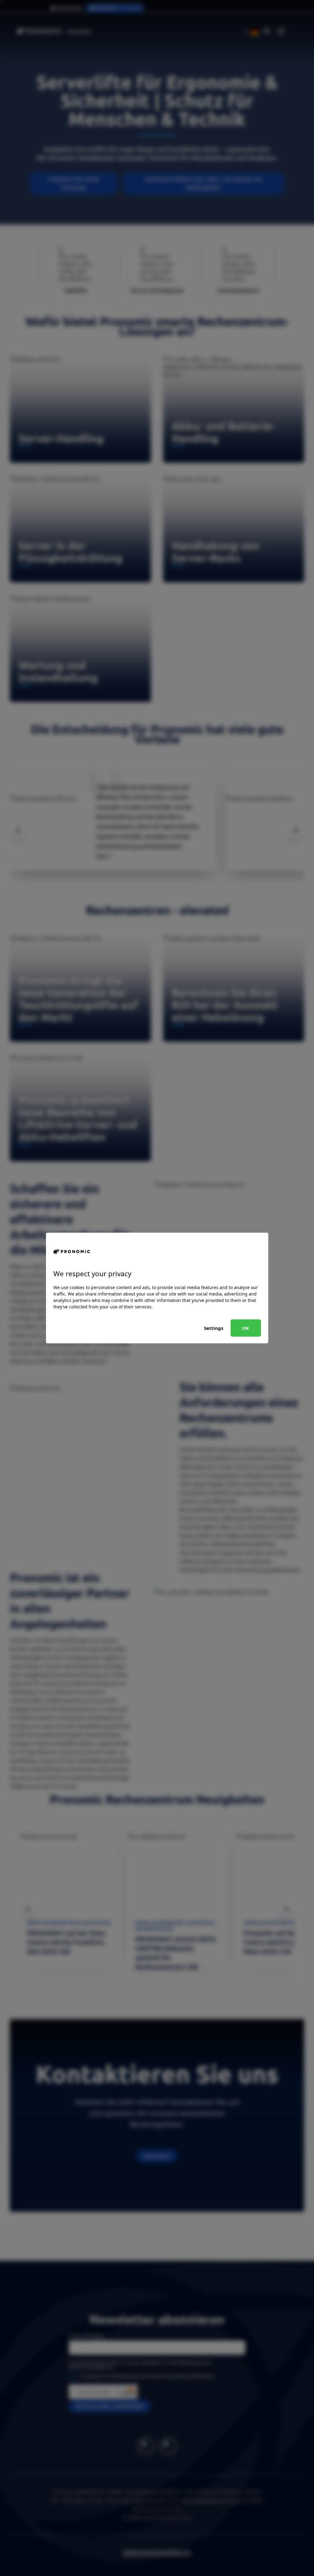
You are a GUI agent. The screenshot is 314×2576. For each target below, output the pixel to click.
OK (246, 1328)
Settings (214, 1328)
